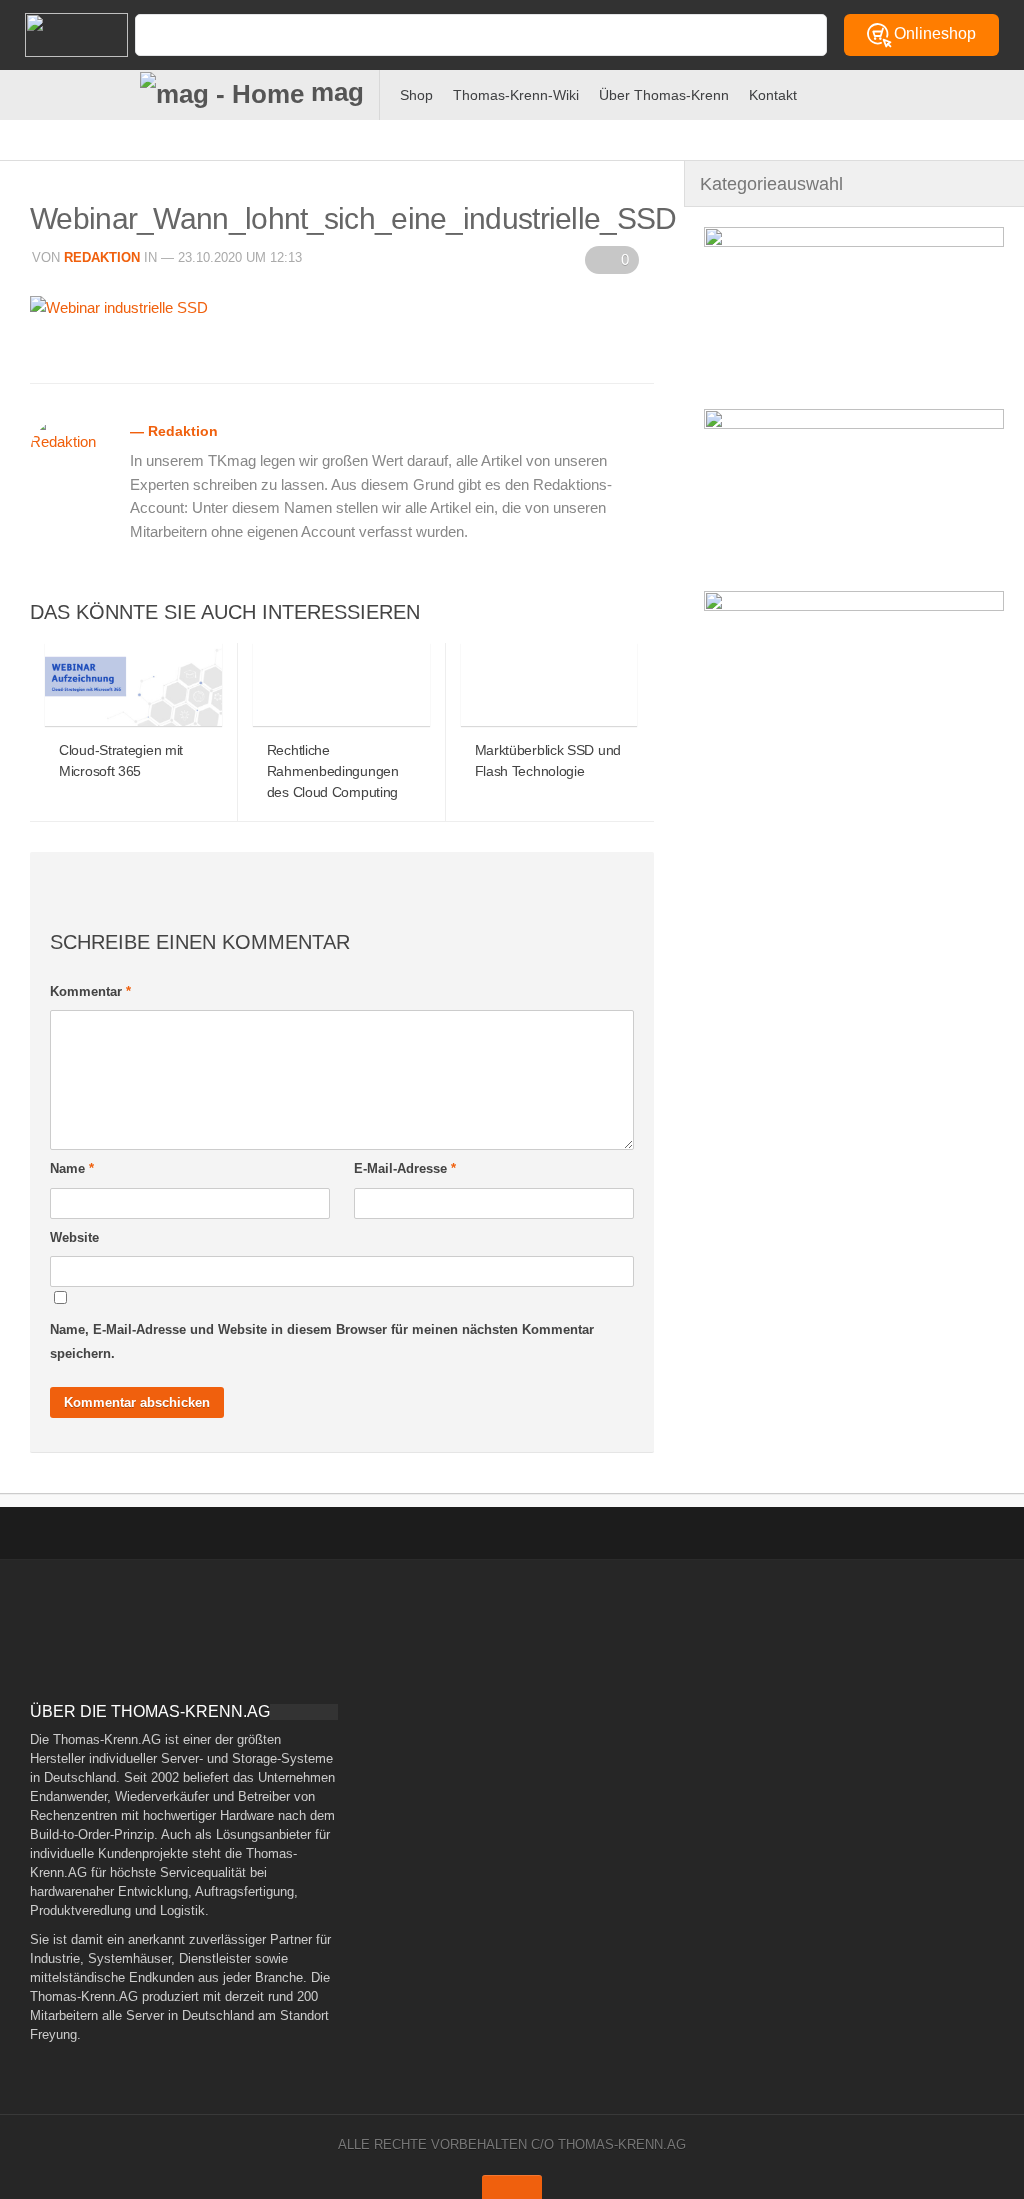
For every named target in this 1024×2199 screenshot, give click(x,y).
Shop (416, 95)
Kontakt (773, 95)
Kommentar (90, 991)
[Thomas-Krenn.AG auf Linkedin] (971, 91)
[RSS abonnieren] (938, 91)
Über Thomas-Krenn (664, 95)
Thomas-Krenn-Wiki (516, 95)
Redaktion (102, 257)
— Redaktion (174, 431)
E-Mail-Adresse (405, 1168)
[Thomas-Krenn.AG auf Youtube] (905, 91)
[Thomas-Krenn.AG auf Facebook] (872, 91)
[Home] (60, 35)
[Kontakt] (839, 91)
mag (334, 92)
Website (74, 1237)
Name (72, 1168)
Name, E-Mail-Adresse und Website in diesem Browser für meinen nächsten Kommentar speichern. (322, 1341)
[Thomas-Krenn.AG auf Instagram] (1004, 91)
